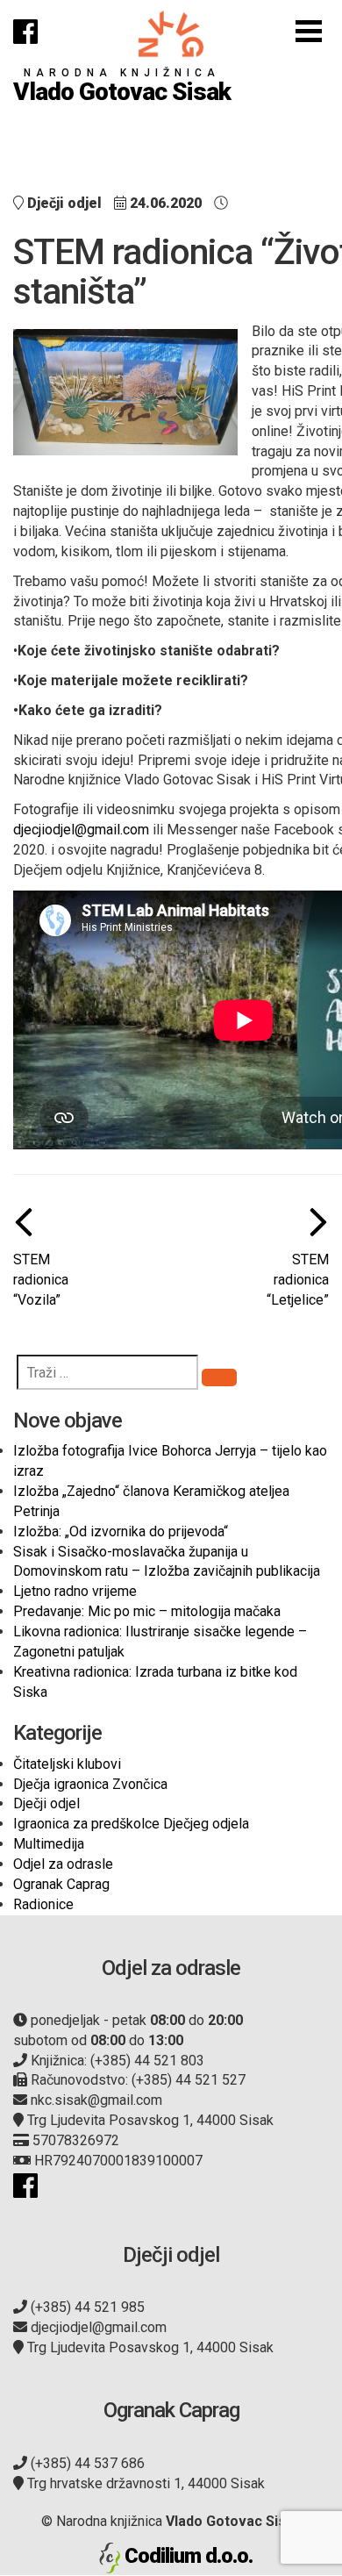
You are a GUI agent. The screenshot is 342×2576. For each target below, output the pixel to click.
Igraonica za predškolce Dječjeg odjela (131, 1824)
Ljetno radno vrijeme (75, 1591)
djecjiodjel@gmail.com (81, 830)
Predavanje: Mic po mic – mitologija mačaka (147, 1611)
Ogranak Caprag (61, 1884)
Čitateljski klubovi (67, 1764)
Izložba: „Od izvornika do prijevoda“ (121, 1531)
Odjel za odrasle (63, 1864)
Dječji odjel (46, 1803)
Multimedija (49, 1844)
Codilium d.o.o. (189, 2556)
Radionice (43, 1904)
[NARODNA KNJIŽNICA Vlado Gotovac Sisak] (171, 34)
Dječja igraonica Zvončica (90, 1784)
